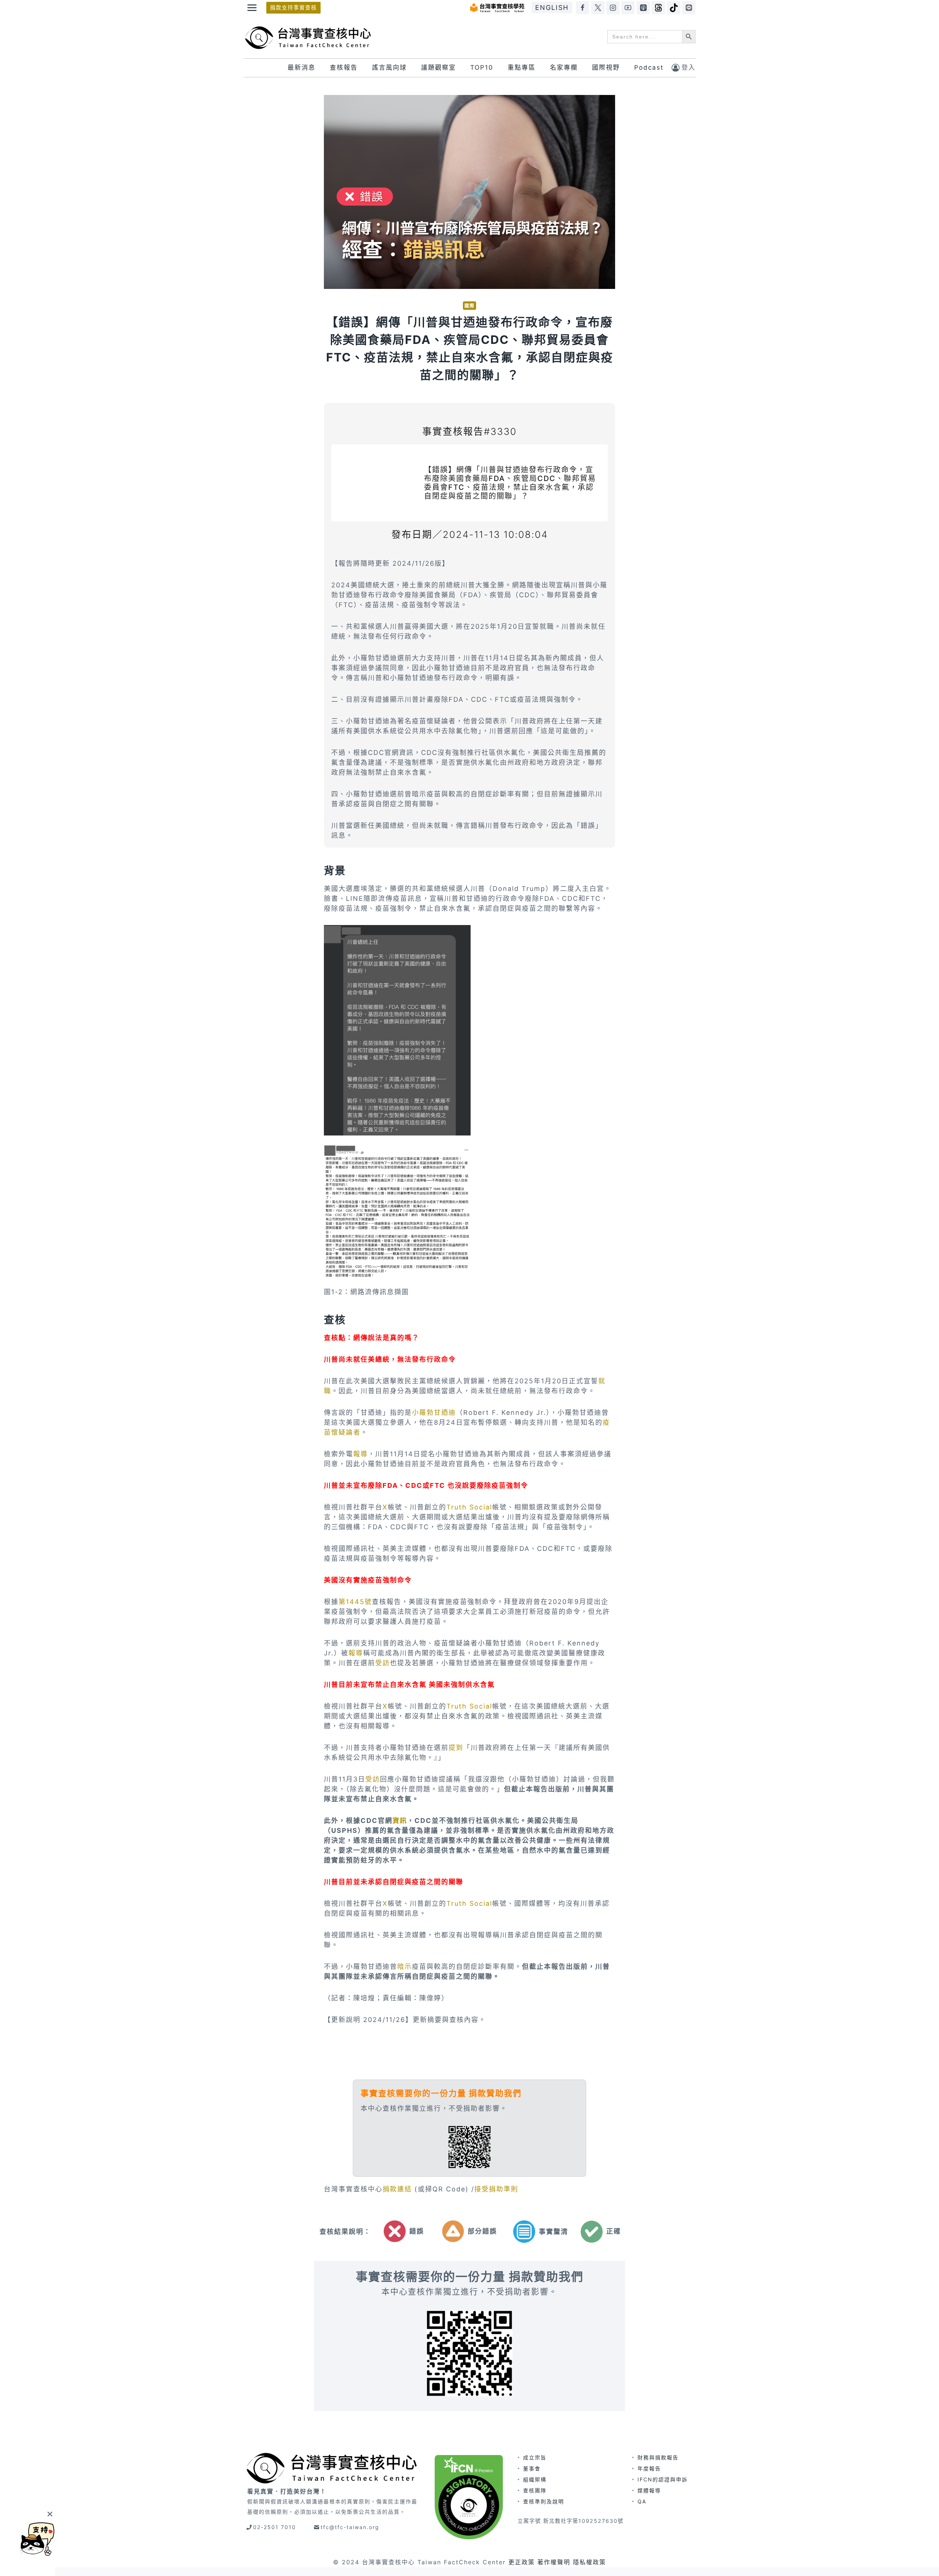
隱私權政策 (589, 2562)
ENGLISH (552, 8)
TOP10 (482, 67)
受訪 (383, 1663)
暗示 (405, 1966)
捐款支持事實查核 (293, 8)
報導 (361, 1454)
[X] (598, 8)
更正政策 (522, 2562)
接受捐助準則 (496, 2189)
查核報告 (344, 67)
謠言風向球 (389, 67)
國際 (469, 306)
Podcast (649, 67)
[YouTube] (628, 8)
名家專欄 (564, 67)
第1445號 (355, 1602)
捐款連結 (399, 2189)
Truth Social (469, 1507)
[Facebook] (582, 8)
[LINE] (689, 8)
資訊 (400, 1821)
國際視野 (606, 67)
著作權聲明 (554, 2562)
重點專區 (522, 67)
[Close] (50, 2514)
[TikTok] (674, 8)
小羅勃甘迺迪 (434, 1412)
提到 (456, 1748)
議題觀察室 (439, 67)
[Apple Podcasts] (643, 8)
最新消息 (302, 67)
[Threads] (658, 8)
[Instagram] (613, 8)
